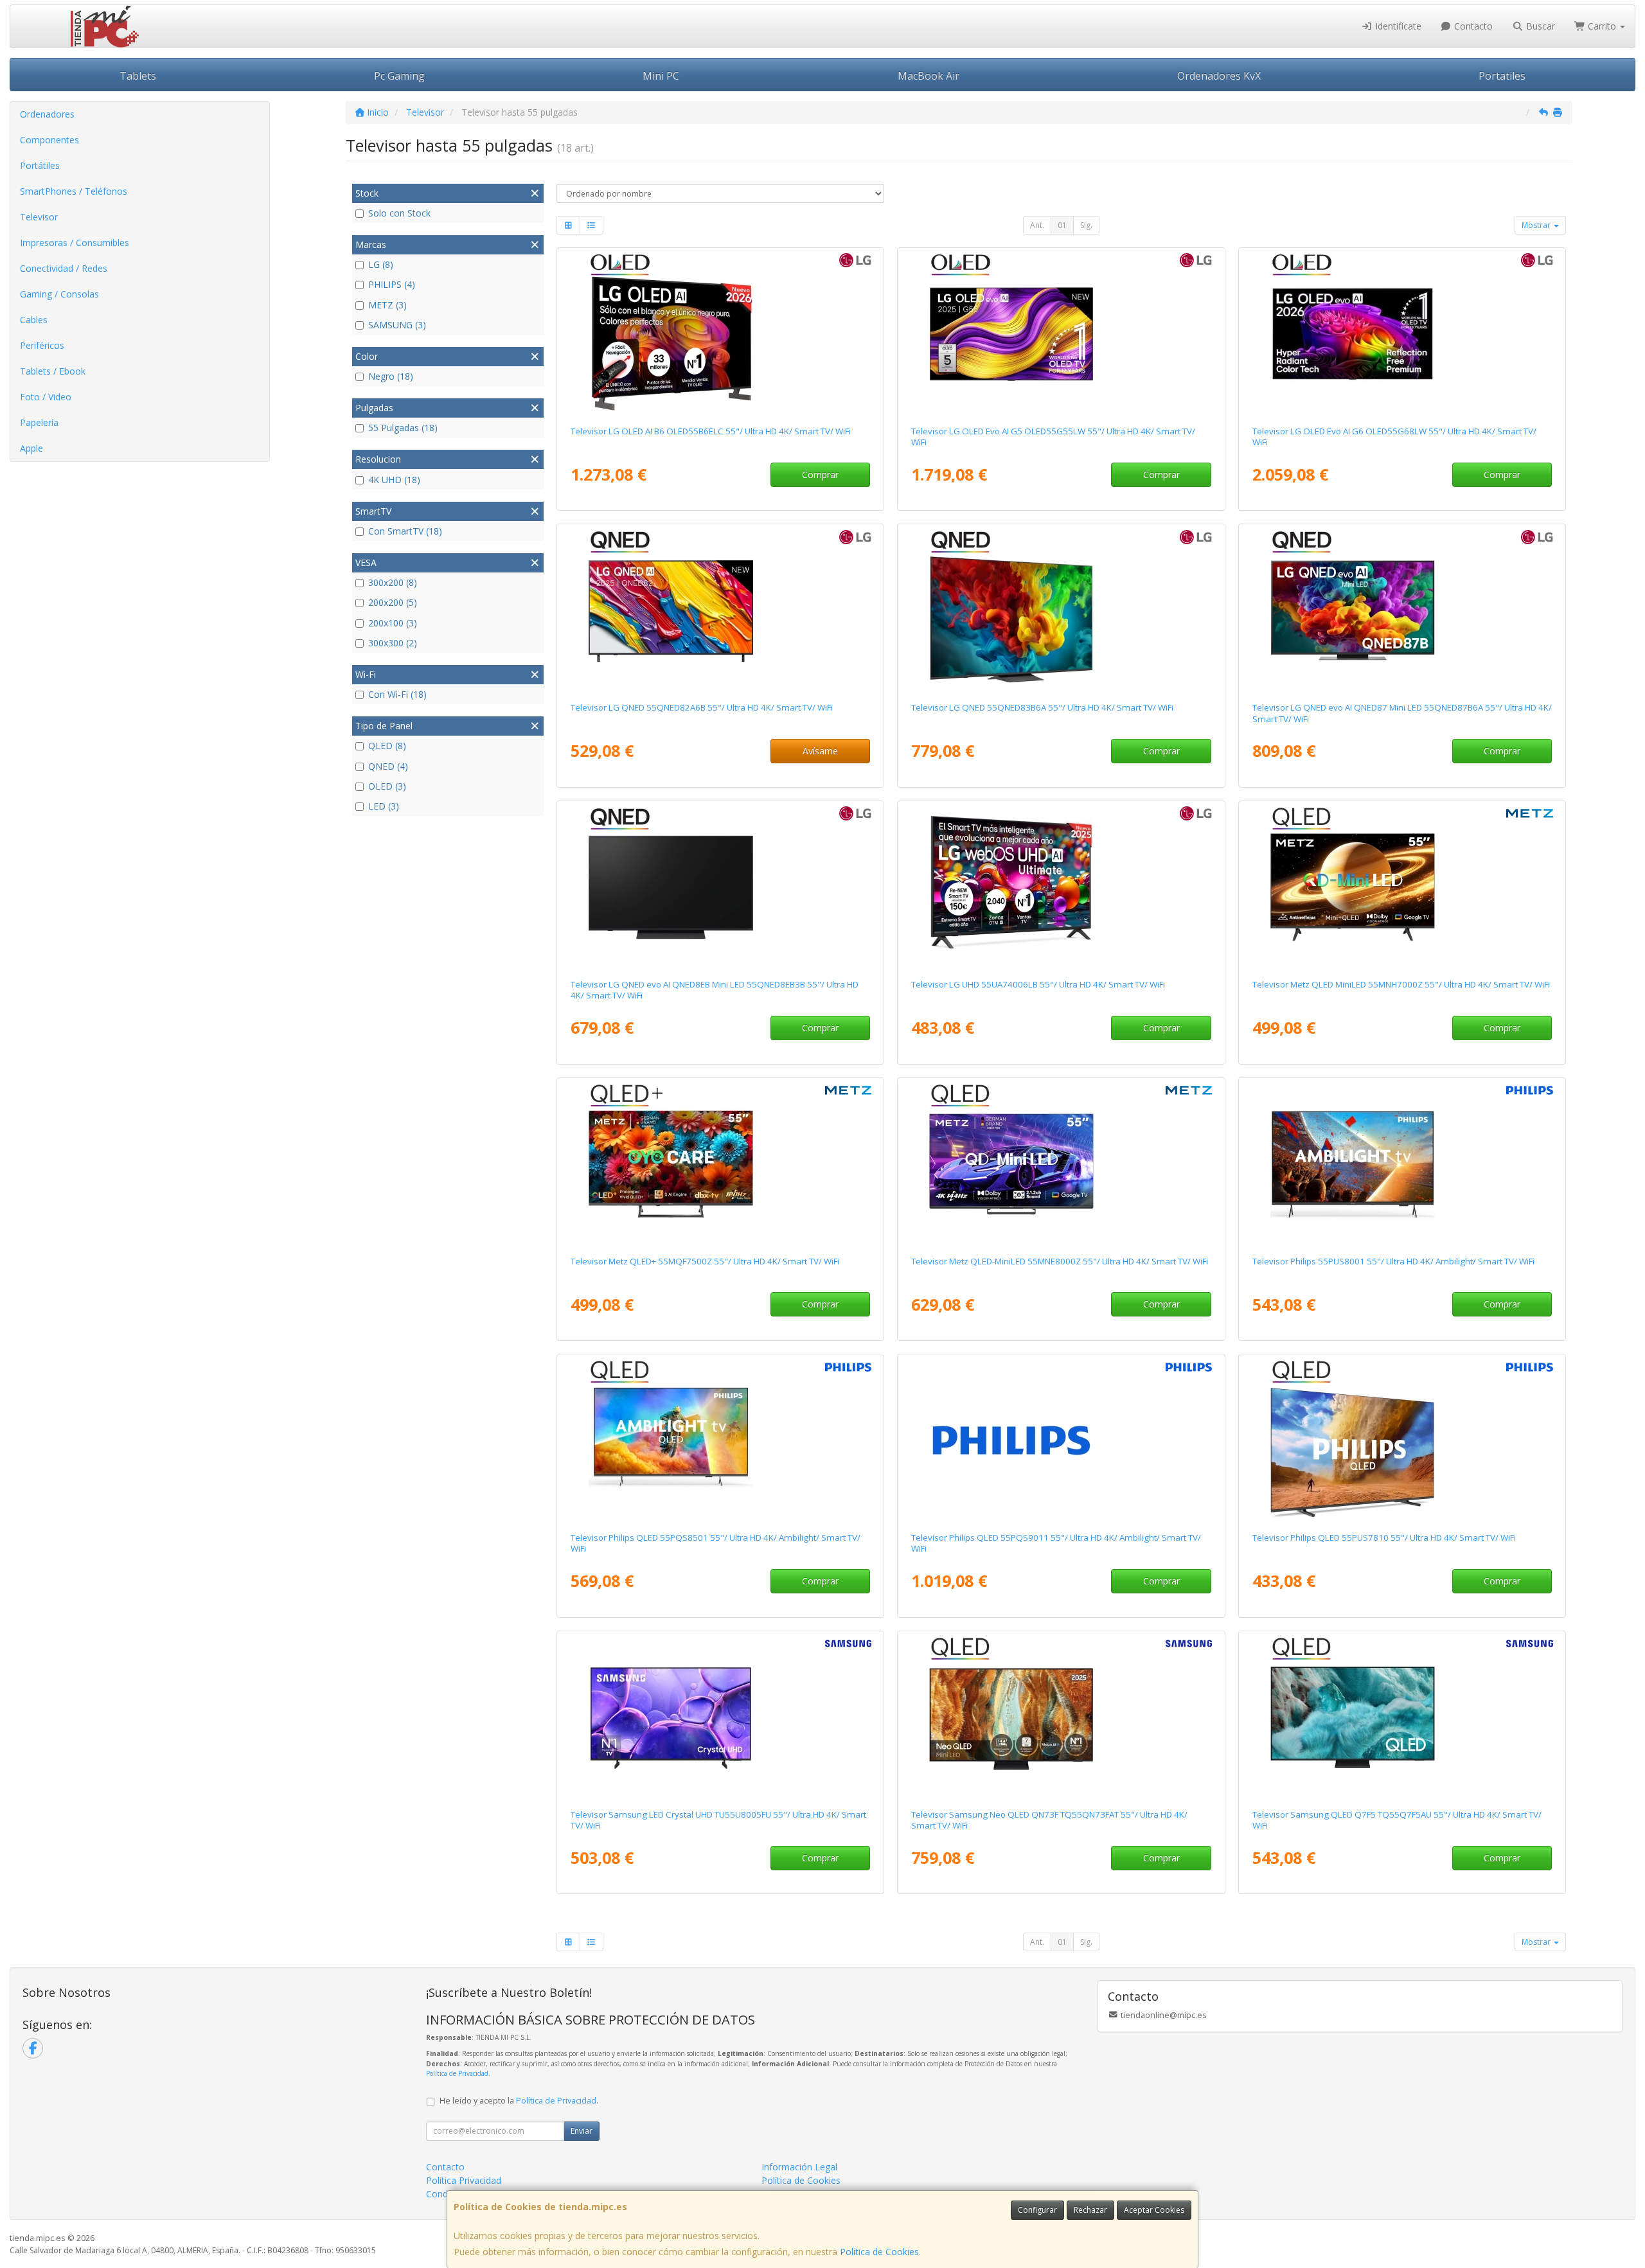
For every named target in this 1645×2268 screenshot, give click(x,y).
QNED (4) (388, 766)
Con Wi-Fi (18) (397, 694)
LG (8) (381, 264)
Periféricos (42, 345)
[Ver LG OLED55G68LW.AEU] (1402, 334)
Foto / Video (46, 397)
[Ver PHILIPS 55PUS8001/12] (1402, 1164)
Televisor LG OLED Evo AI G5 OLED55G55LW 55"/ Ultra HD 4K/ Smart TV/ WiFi (1053, 437)
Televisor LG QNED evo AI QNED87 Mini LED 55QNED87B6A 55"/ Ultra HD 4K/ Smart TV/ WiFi (1402, 713)
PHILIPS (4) (392, 284)
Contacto (1472, 26)
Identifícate (1397, 26)
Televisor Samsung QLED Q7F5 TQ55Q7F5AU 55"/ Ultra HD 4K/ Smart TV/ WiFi (1397, 1820)
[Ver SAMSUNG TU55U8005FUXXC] (720, 1717)
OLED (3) (387, 786)
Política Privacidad (464, 2180)
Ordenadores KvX (1219, 76)
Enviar (582, 2131)
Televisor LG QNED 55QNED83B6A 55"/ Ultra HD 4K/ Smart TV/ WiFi (1042, 707)
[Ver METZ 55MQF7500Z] (720, 1164)
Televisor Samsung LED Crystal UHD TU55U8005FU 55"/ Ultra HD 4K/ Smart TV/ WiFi (718, 1820)
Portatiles (1502, 76)
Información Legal (799, 2167)
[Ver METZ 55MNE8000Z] (1061, 1164)
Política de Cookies (879, 2252)
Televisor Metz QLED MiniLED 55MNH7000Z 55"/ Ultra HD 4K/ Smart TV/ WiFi (1401, 984)
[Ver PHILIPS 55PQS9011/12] (1061, 1440)
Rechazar (1090, 2210)
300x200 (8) (393, 582)
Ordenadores (47, 114)
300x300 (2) (393, 643)
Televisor (39, 217)
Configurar (1037, 2210)
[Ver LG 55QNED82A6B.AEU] (720, 610)
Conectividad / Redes (64, 268)
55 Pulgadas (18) (403, 428)
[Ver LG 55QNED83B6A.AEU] (1061, 610)
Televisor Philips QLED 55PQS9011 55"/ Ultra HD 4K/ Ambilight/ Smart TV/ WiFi (1056, 1543)
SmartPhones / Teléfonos (74, 191)
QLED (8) (387, 746)
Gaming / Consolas (59, 294)
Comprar (820, 474)
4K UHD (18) (394, 480)
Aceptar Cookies (1154, 2210)
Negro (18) (391, 376)
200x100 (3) (393, 623)
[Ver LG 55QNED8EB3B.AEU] (720, 887)
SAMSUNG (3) (397, 325)
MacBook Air (929, 76)
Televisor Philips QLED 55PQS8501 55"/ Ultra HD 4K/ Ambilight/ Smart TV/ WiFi (716, 1543)
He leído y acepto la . (519, 2101)
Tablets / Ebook (53, 371)
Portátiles (40, 165)
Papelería (39, 422)
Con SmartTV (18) (405, 531)
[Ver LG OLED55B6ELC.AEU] (720, 334)
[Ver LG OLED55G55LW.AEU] (1061, 334)
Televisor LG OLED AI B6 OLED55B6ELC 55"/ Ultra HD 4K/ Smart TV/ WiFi (711, 431)
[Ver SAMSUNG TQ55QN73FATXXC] (1061, 1717)
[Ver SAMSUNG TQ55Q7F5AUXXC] (1402, 1717)
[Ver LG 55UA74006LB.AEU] (1061, 887)
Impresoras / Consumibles (75, 243)
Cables (34, 320)
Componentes (49, 140)
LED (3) (384, 806)
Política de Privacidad (457, 2073)
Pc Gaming (399, 76)
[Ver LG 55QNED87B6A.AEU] (1402, 610)
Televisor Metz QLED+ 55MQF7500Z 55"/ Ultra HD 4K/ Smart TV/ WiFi (705, 1261)
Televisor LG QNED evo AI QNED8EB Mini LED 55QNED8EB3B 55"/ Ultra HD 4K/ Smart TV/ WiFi (715, 990)
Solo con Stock (399, 213)
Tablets (138, 76)
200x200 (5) (393, 602)
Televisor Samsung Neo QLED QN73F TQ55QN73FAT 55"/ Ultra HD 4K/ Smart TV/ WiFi (1049, 1820)
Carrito (1602, 26)
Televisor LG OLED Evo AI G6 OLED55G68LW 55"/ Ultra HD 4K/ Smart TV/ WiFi (1394, 437)
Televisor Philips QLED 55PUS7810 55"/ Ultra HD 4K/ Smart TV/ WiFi (1384, 1537)
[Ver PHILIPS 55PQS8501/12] (720, 1440)
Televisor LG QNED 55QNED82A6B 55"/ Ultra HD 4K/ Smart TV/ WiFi (702, 707)
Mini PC (661, 76)
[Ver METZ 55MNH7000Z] (1402, 887)
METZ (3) (387, 305)
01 (1062, 225)
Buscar (1539, 26)
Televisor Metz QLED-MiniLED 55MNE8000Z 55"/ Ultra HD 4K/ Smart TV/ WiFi (1060, 1261)
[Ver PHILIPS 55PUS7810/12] (1402, 1440)
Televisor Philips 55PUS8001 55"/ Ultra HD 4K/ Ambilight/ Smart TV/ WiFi (1393, 1261)
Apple (31, 448)
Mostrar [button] (1537, 225)
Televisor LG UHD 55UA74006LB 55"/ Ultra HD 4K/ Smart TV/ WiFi (1038, 984)
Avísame (820, 751)
